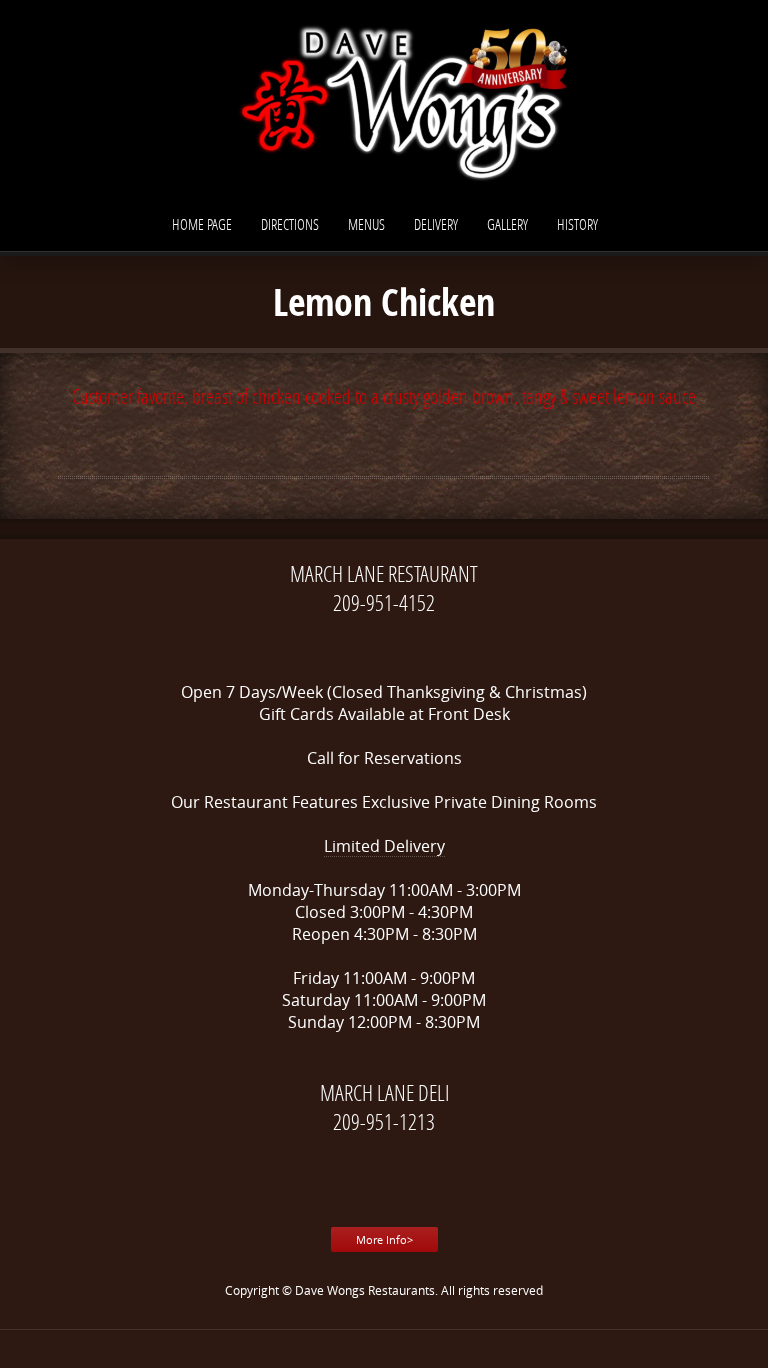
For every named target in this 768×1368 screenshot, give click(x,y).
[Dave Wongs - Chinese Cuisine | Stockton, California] (384, 100)
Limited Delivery (384, 846)
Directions (290, 224)
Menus (366, 224)
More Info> (384, 1239)
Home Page (202, 224)
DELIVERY (436, 224)
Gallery (507, 224)
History (577, 224)
